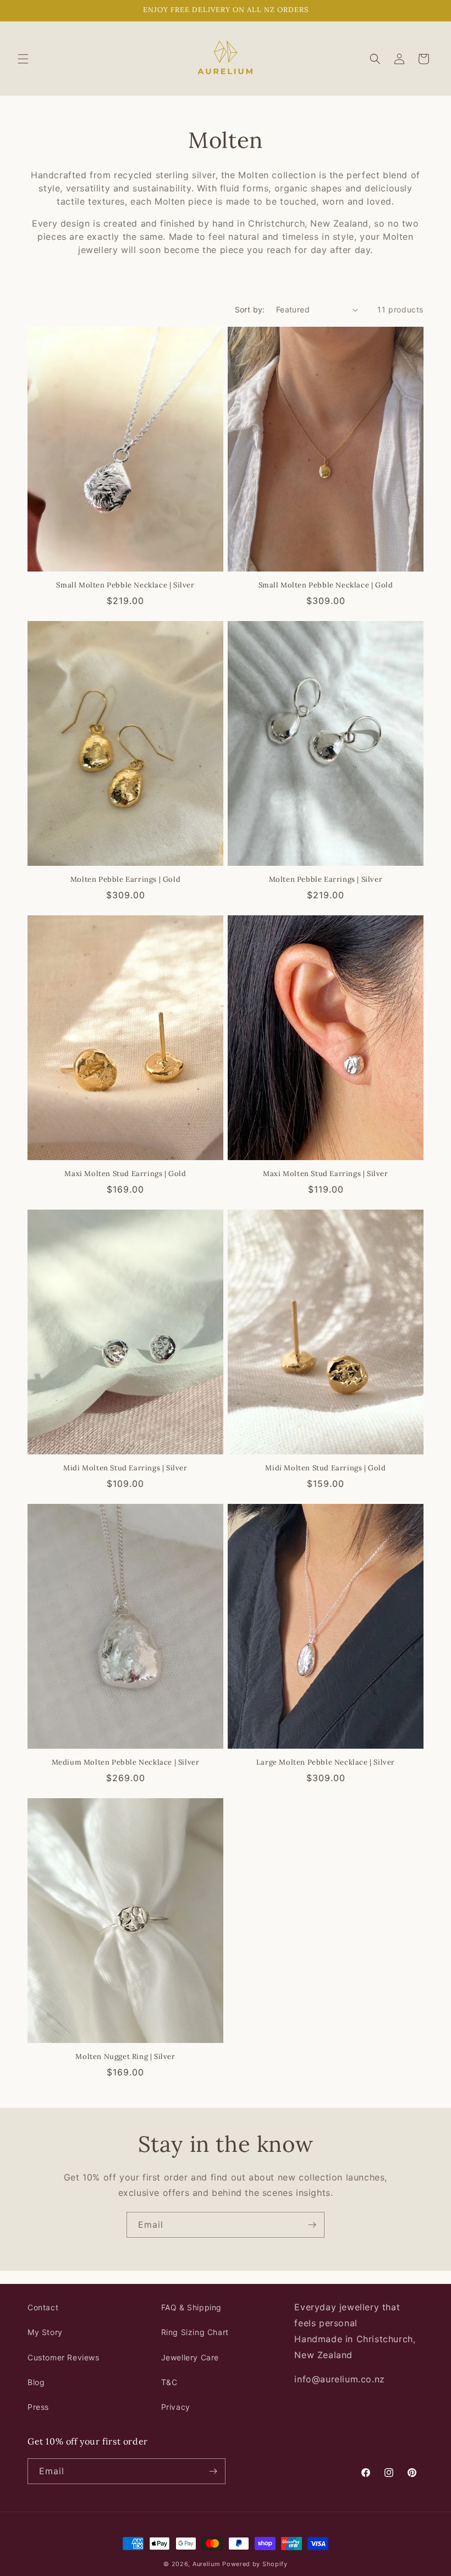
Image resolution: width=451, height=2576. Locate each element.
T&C (169, 2382)
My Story (45, 2332)
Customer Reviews (64, 2357)
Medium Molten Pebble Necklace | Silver (126, 1762)
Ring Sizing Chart (195, 2332)
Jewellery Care (190, 2357)
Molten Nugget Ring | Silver (125, 2057)
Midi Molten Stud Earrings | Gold (325, 1468)
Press (38, 2407)
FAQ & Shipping (191, 2307)
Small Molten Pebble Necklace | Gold (326, 585)
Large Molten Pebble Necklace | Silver (326, 1762)
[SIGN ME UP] (312, 2225)
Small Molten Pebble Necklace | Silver (125, 585)
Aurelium (207, 2564)
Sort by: (250, 309)
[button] (23, 59)
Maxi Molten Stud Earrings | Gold (125, 1174)
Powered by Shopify (255, 2564)
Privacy (176, 2407)
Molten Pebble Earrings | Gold (125, 880)
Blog (36, 2382)
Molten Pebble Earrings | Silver (326, 880)
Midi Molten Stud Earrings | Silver (125, 1468)
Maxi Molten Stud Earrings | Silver (325, 1174)
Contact (43, 2307)
